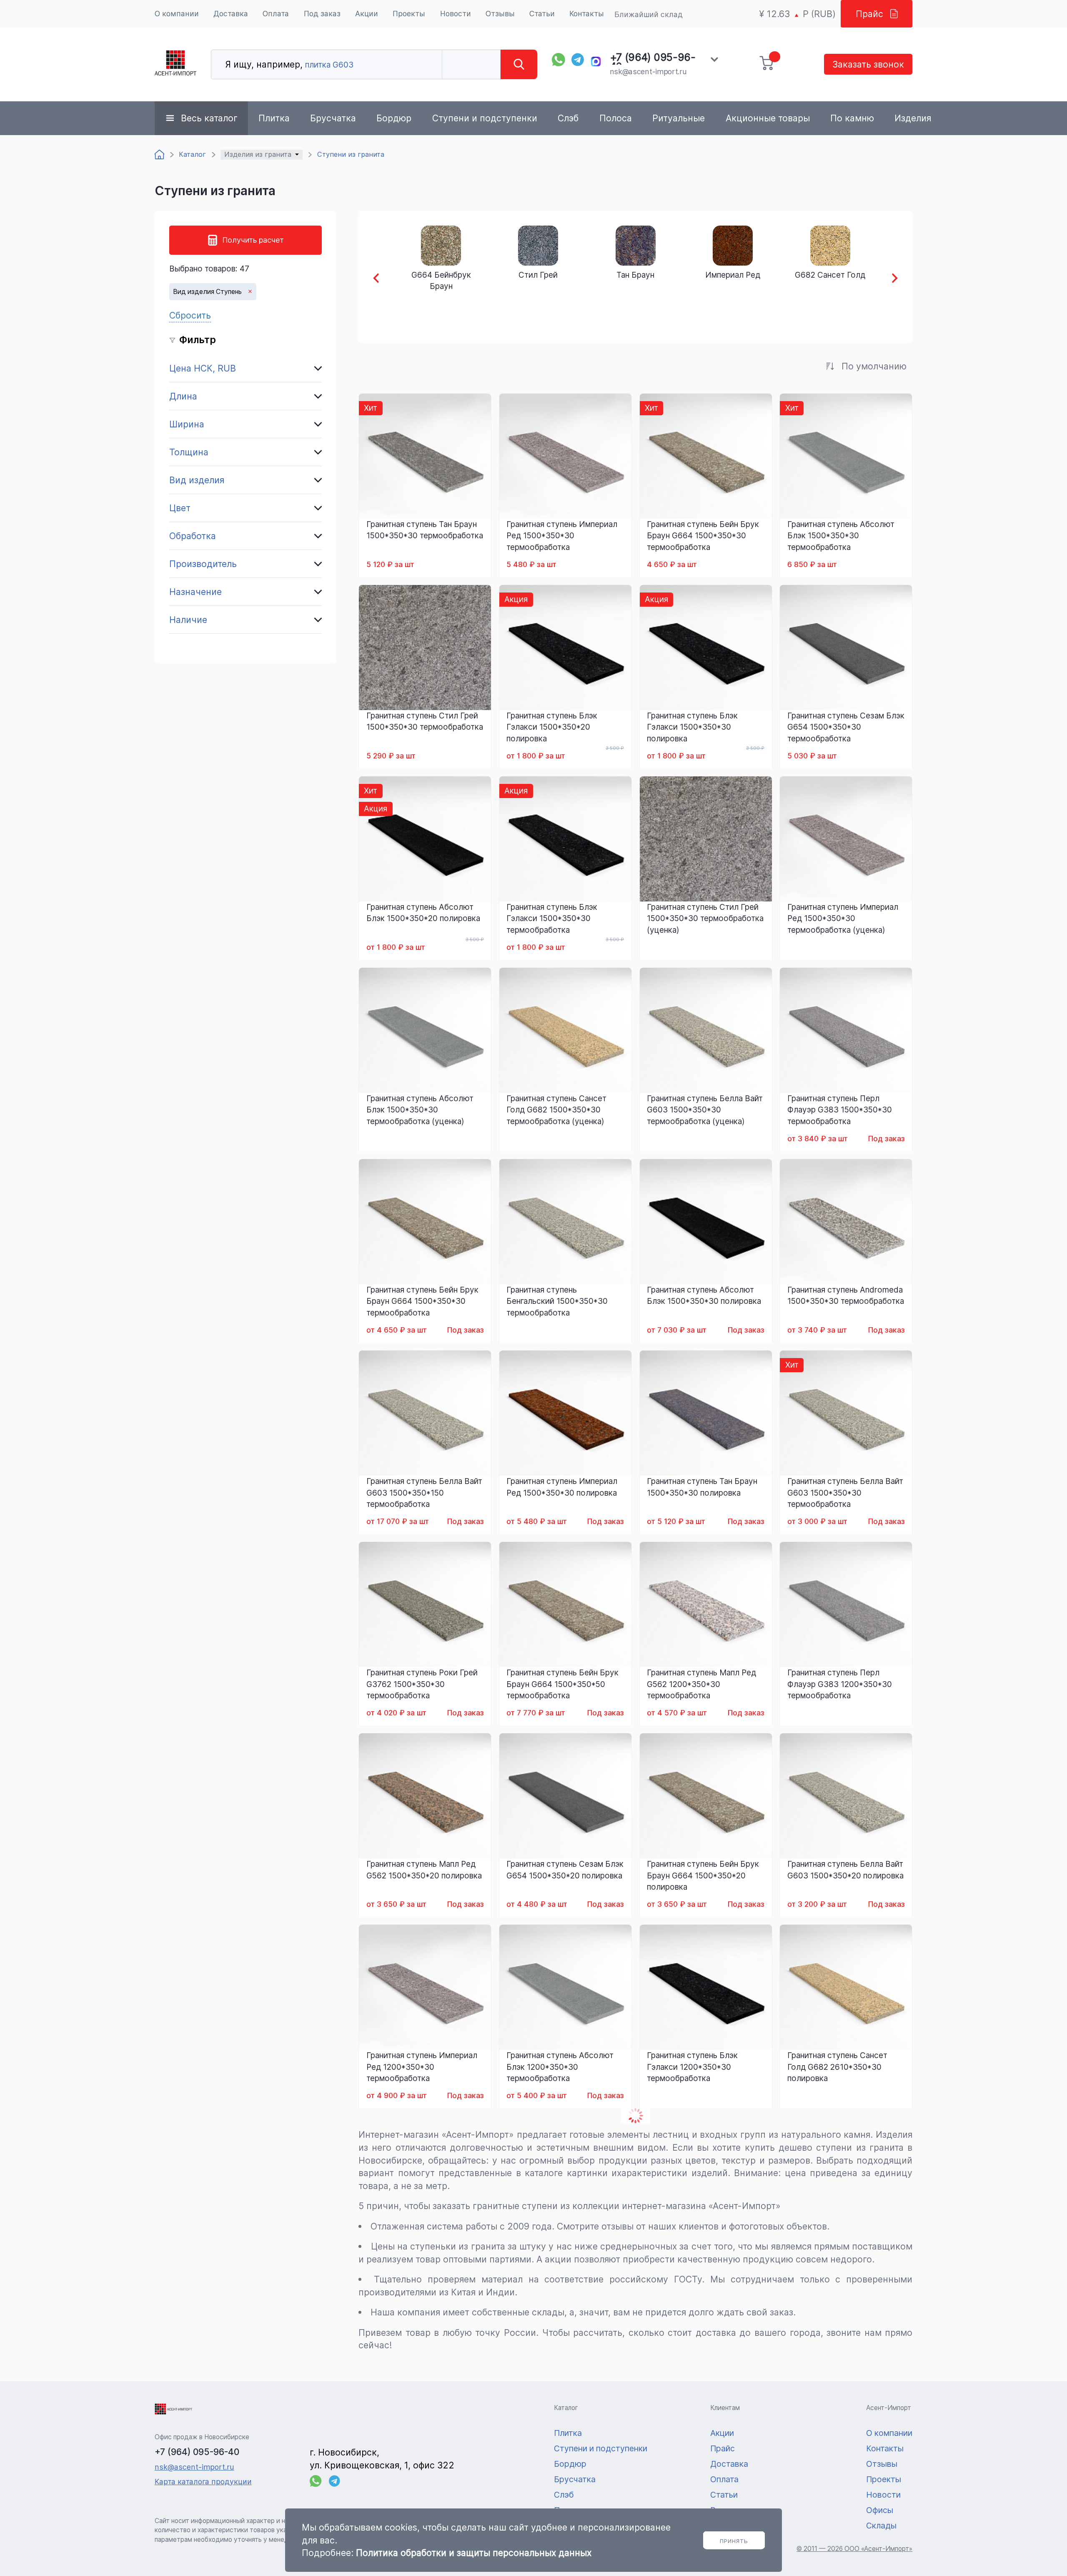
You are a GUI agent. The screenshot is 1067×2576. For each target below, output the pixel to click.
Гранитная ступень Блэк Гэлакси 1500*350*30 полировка (692, 727)
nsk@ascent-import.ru (648, 72)
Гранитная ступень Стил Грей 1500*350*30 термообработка (425, 721)
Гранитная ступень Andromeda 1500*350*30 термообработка (846, 1296)
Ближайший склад (649, 14)
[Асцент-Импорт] (175, 64)
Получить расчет (253, 240)
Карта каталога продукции (203, 2482)
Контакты (587, 14)
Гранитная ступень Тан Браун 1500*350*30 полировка (702, 1487)
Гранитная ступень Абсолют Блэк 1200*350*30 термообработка (560, 2067)
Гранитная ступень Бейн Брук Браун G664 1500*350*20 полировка (703, 1875)
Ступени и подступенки (485, 118)
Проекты (409, 14)
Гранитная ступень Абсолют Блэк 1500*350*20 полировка (423, 913)
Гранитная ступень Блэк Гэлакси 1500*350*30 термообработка (552, 918)
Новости (456, 14)
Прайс (869, 14)
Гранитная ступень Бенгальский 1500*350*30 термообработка (557, 1301)
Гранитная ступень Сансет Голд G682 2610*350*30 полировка (837, 2067)
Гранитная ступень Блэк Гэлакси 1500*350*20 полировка (552, 727)
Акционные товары (768, 118)
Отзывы (500, 14)
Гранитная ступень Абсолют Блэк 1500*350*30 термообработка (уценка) (420, 1110)
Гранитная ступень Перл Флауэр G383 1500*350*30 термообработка (840, 1110)
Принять (734, 2541)
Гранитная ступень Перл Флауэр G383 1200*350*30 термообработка (840, 1684)
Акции (367, 14)
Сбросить (190, 315)
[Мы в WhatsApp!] (559, 60)
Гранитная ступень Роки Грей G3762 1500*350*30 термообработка (422, 1684)
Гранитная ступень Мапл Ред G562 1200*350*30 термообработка (701, 1684)
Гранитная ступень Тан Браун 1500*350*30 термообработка (425, 530)
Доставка (231, 14)
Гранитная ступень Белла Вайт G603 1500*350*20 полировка (845, 1870)
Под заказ (322, 14)
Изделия (913, 118)
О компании (177, 14)
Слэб (568, 118)
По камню (852, 118)
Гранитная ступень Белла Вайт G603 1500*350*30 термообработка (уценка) (705, 1110)
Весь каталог (209, 118)
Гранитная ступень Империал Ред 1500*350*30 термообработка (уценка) (843, 918)
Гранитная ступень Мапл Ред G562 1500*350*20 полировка (424, 1870)
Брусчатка (333, 118)
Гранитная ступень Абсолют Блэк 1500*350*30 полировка (704, 1296)
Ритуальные (679, 118)
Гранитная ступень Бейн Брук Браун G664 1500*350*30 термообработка (703, 536)
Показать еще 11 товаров (635, 2115)
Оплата (276, 14)
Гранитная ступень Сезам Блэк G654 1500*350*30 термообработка (846, 727)
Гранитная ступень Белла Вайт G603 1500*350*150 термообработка (424, 1493)
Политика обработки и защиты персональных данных (474, 2553)
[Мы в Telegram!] (578, 60)
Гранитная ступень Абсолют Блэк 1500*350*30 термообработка (841, 536)
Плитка (274, 118)
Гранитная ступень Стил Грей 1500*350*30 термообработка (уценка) (705, 918)
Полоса (616, 118)
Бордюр (394, 118)
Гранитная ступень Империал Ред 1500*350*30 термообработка (562, 536)
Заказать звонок (868, 64)
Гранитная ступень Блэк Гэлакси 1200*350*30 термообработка (692, 2067)
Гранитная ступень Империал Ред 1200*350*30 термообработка (422, 2067)
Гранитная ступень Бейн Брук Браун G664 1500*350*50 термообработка (562, 1684)
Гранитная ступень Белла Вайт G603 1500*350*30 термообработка (845, 1493)
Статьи (542, 14)
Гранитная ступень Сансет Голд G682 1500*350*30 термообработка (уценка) (556, 1110)
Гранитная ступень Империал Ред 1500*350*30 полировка (562, 1487)
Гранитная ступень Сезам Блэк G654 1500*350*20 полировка (565, 1870)
